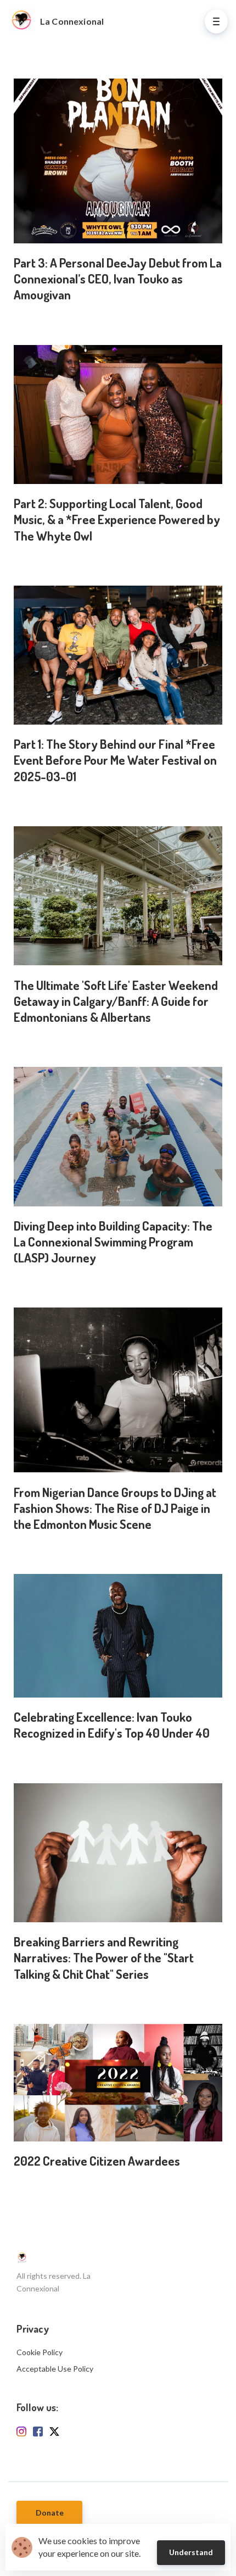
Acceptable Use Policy (55, 2369)
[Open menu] (216, 21)
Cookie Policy (40, 2352)
